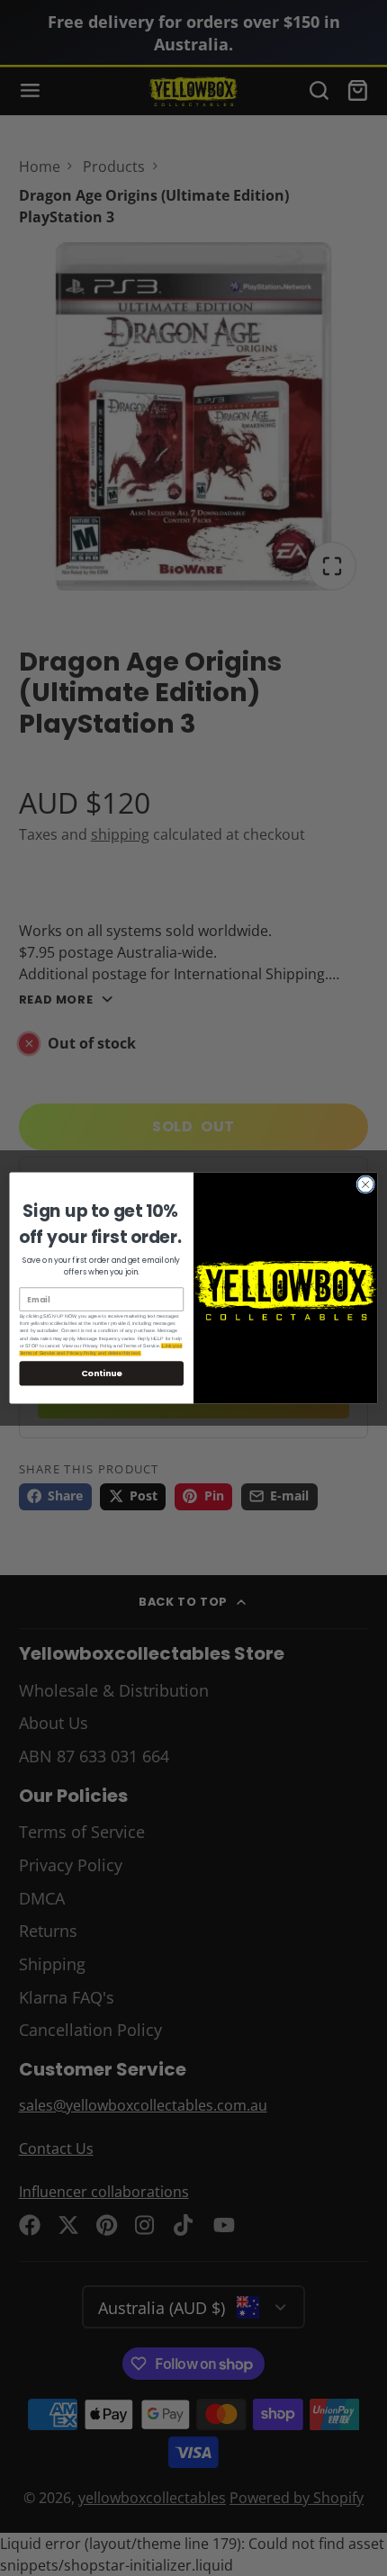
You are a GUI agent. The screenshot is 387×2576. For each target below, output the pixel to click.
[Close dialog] (365, 1184)
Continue (102, 1373)
